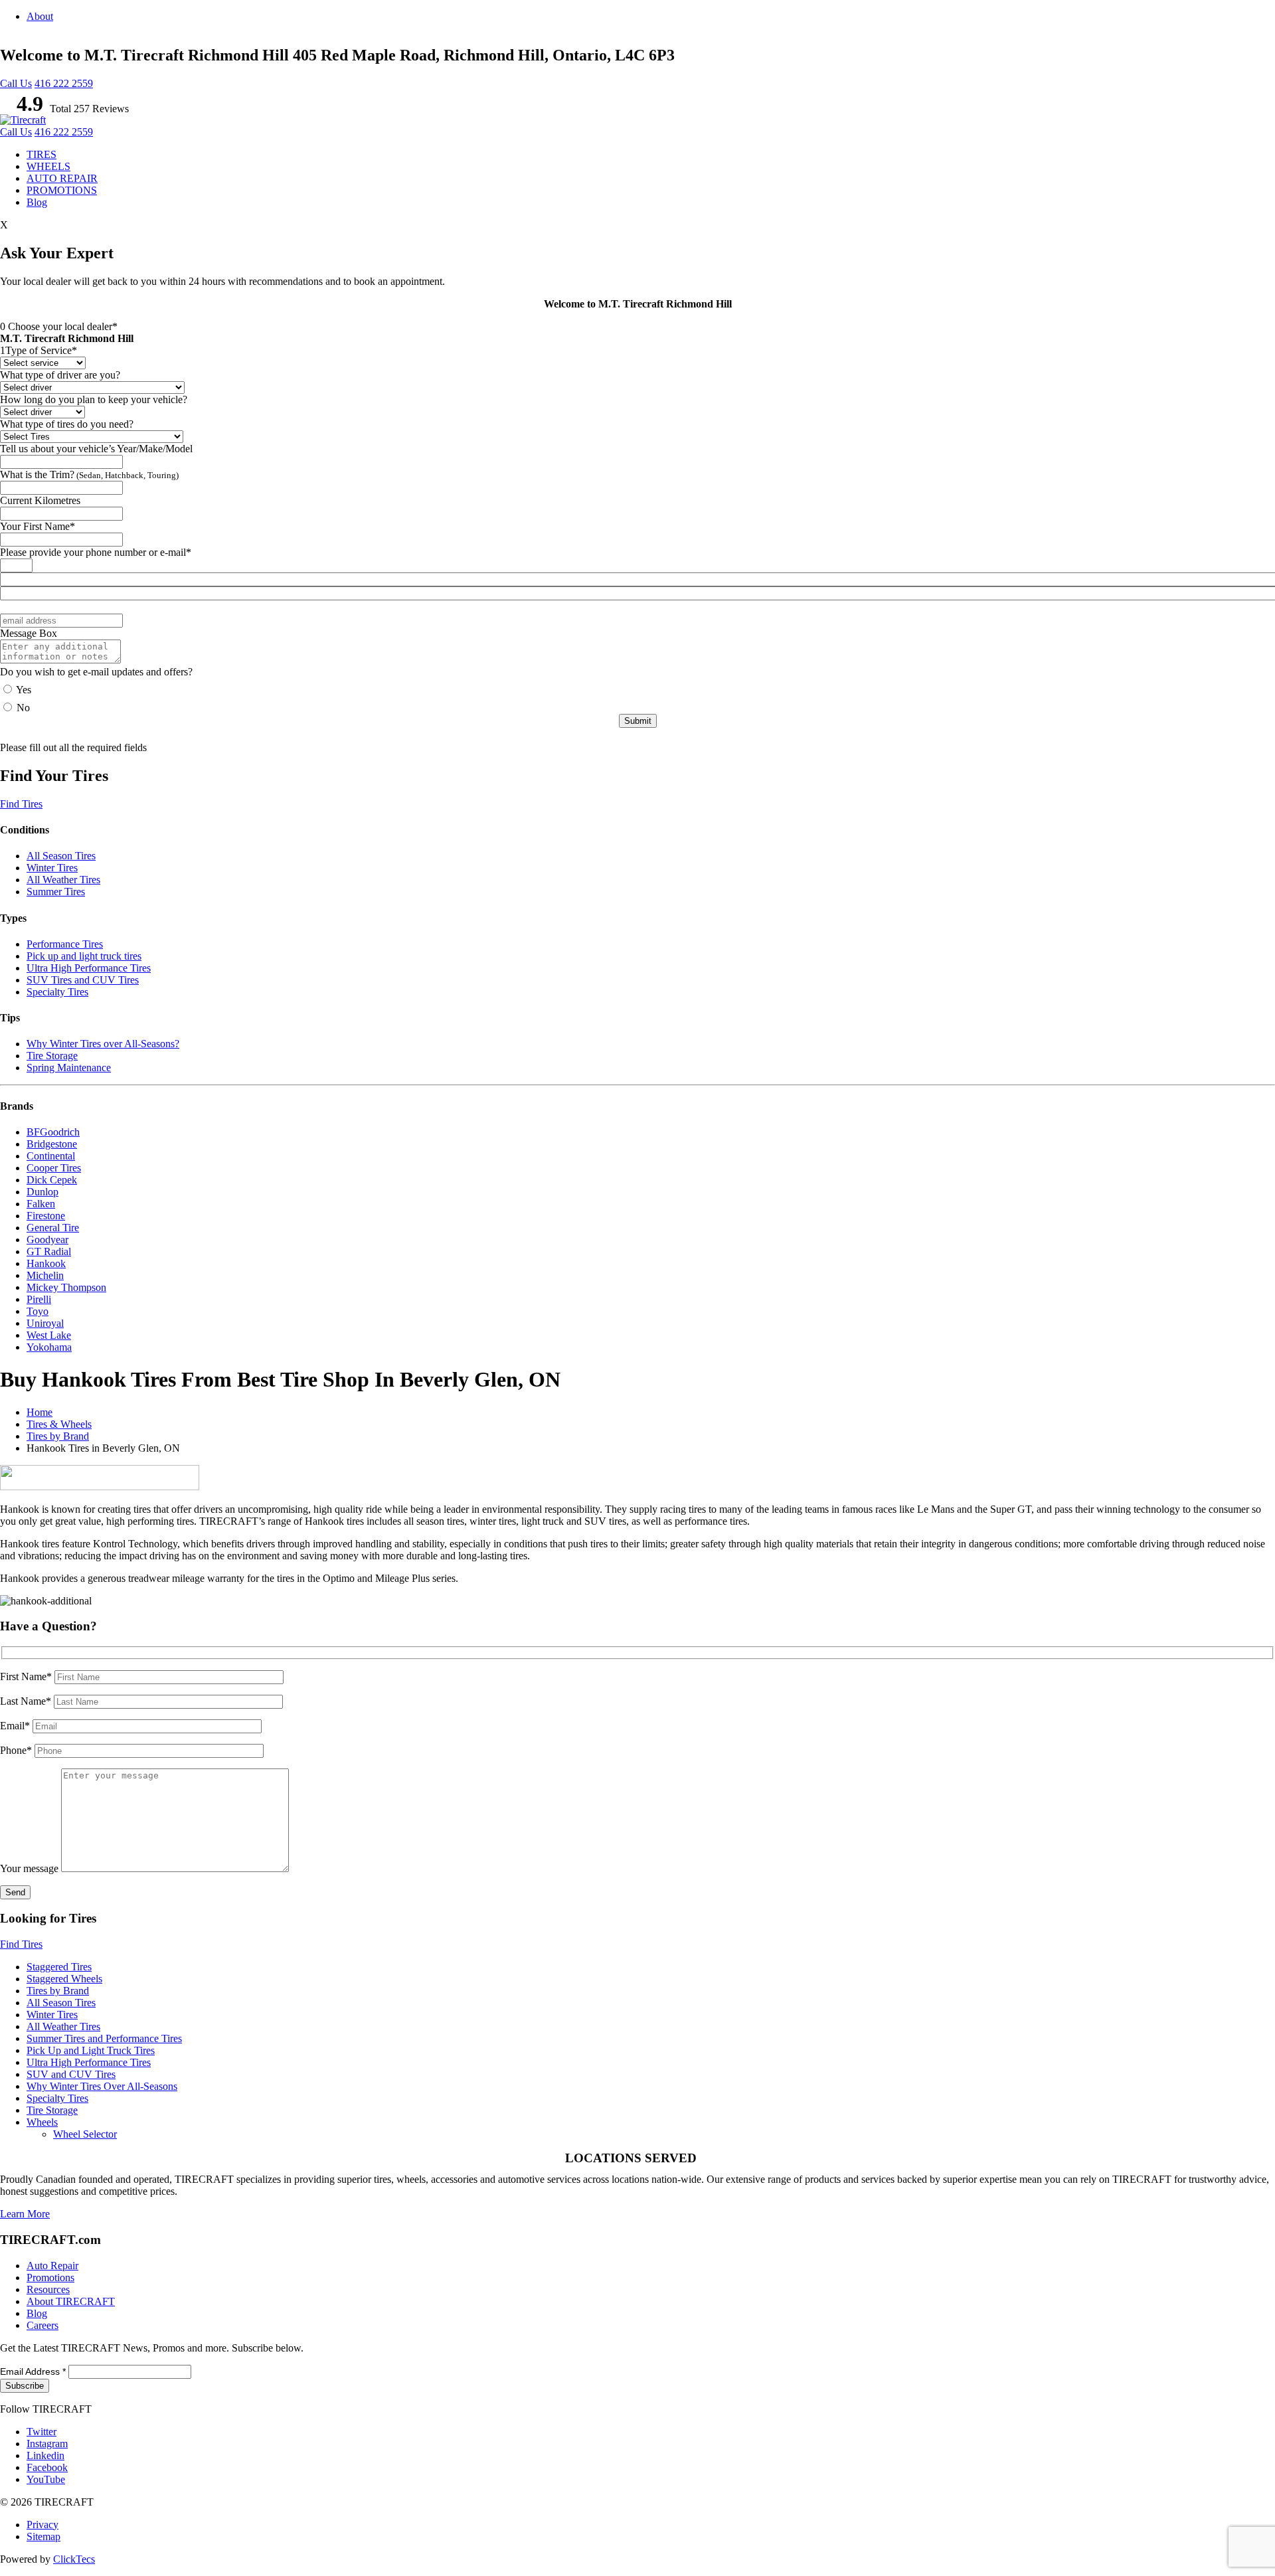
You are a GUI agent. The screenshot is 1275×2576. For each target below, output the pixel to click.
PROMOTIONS (62, 190)
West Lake (49, 1335)
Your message (31, 1868)
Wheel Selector (85, 2134)
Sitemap (43, 2536)
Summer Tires (56, 892)
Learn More (25, 2214)
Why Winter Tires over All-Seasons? (103, 1044)
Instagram (47, 2444)
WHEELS (48, 166)
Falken (41, 1204)
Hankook (46, 1263)
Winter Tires (52, 868)
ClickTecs (74, 2559)
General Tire (53, 1228)
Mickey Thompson (66, 1287)
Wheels (42, 2122)
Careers (42, 2325)
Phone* (17, 1750)
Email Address (33, 2371)
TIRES (42, 154)
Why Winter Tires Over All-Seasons (102, 2086)
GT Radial (49, 1251)
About (40, 16)
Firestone (46, 1216)
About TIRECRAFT (71, 2301)
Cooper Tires (54, 1168)
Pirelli (39, 1299)
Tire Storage (52, 1056)
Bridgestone (52, 1144)
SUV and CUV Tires (71, 2074)
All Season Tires (61, 856)
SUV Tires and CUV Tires (83, 980)
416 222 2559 (64, 83)
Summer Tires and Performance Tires (104, 2038)
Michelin (45, 1275)
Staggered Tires (59, 1967)
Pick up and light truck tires (84, 956)
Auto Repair (52, 2266)
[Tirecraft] (23, 120)
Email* (16, 1726)
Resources (48, 2289)
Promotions (50, 2277)
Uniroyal (45, 1323)
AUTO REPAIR (62, 178)
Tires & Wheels (59, 1424)
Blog (37, 202)
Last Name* (27, 1701)
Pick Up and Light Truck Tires (91, 2050)
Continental (51, 1156)
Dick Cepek (52, 1180)
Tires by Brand (58, 1436)
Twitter (42, 2432)
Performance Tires (65, 944)
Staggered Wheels (64, 1979)
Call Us (16, 83)
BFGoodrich (53, 1132)
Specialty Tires (57, 992)
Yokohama (49, 1347)
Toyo (38, 1311)
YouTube (46, 2479)
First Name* (27, 1676)
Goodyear (47, 1240)
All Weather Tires (63, 880)
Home (40, 1412)
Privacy (42, 2525)
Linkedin (45, 2455)
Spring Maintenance (69, 1068)
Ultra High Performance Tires (89, 968)
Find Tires (21, 804)
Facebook (47, 2467)
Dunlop (42, 1192)
